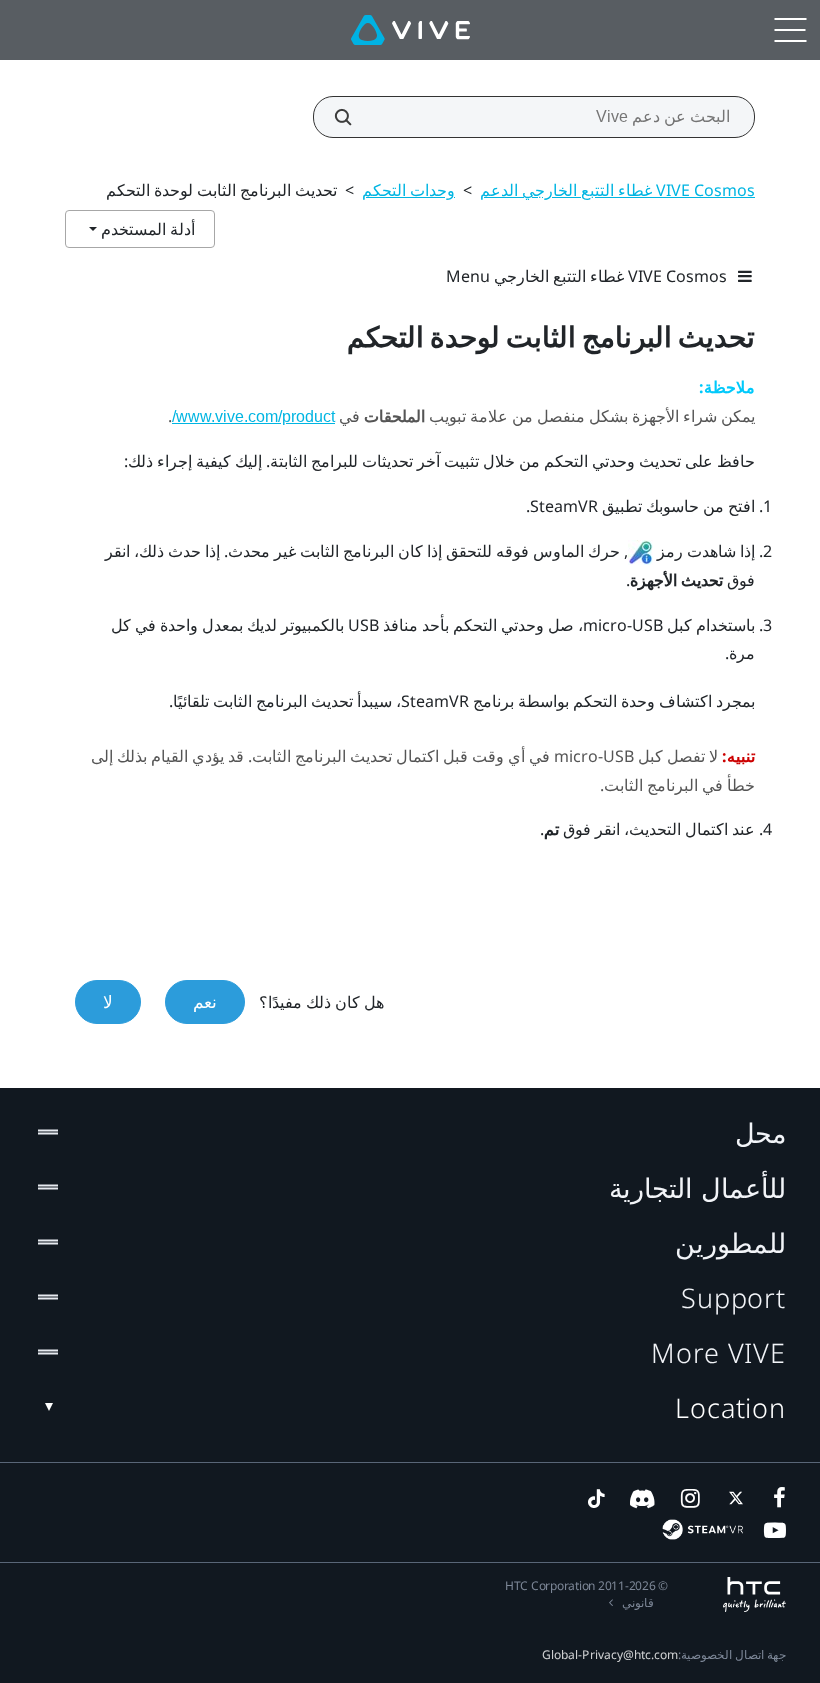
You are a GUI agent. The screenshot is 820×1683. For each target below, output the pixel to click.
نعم (205, 1001)
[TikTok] (596, 1498)
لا (108, 1001)
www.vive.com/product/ (253, 416)
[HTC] (754, 1594)
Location (730, 1407)
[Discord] (642, 1498)
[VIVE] (410, 30)
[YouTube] (775, 1530)
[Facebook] (775, 1498)
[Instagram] (689, 1498)
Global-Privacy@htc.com (610, 1654)
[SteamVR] (702, 1529)
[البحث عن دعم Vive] (354, 117)
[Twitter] (732, 1498)
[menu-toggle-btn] (790, 30)
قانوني (638, 1602)
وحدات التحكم (408, 190)
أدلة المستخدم (146, 229)
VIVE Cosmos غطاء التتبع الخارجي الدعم (617, 190)
